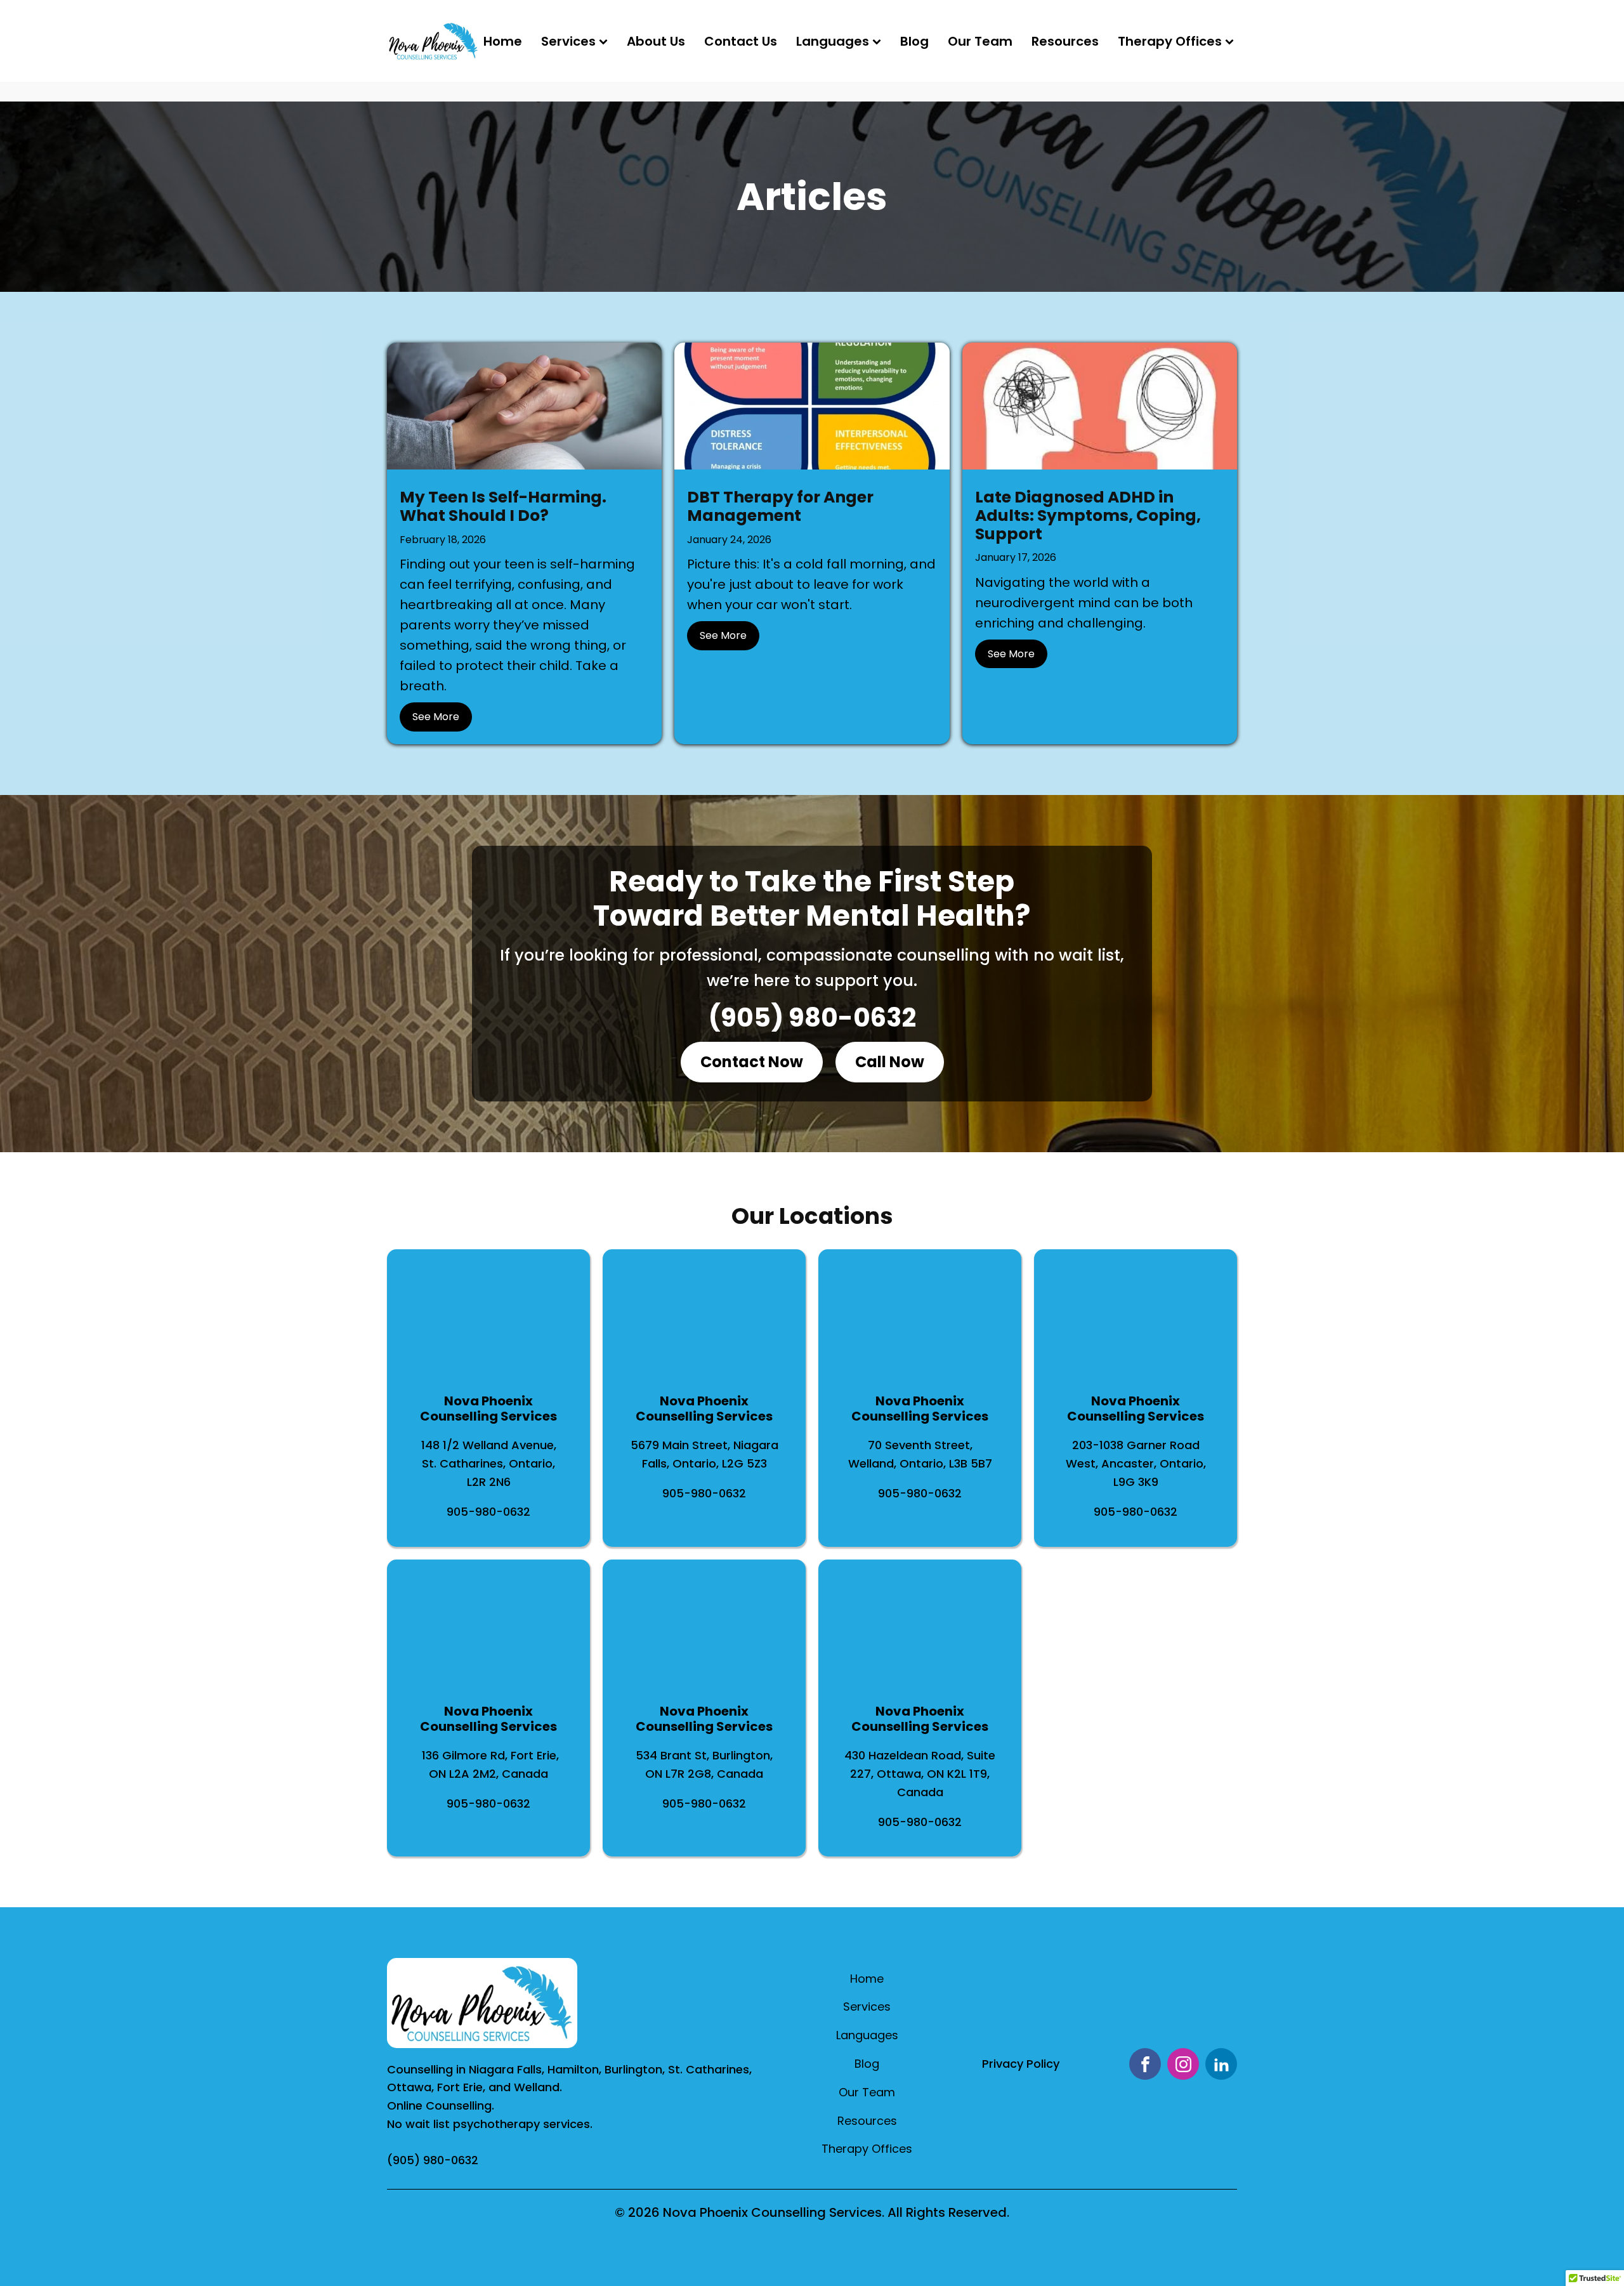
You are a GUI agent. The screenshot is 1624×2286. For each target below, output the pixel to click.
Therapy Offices (1170, 41)
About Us (656, 41)
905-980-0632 (488, 1512)
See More (436, 717)
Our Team (980, 41)
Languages (833, 41)
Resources (1065, 41)
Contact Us (741, 41)
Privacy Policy (1021, 2064)
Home (503, 41)
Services (568, 41)
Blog (914, 41)
